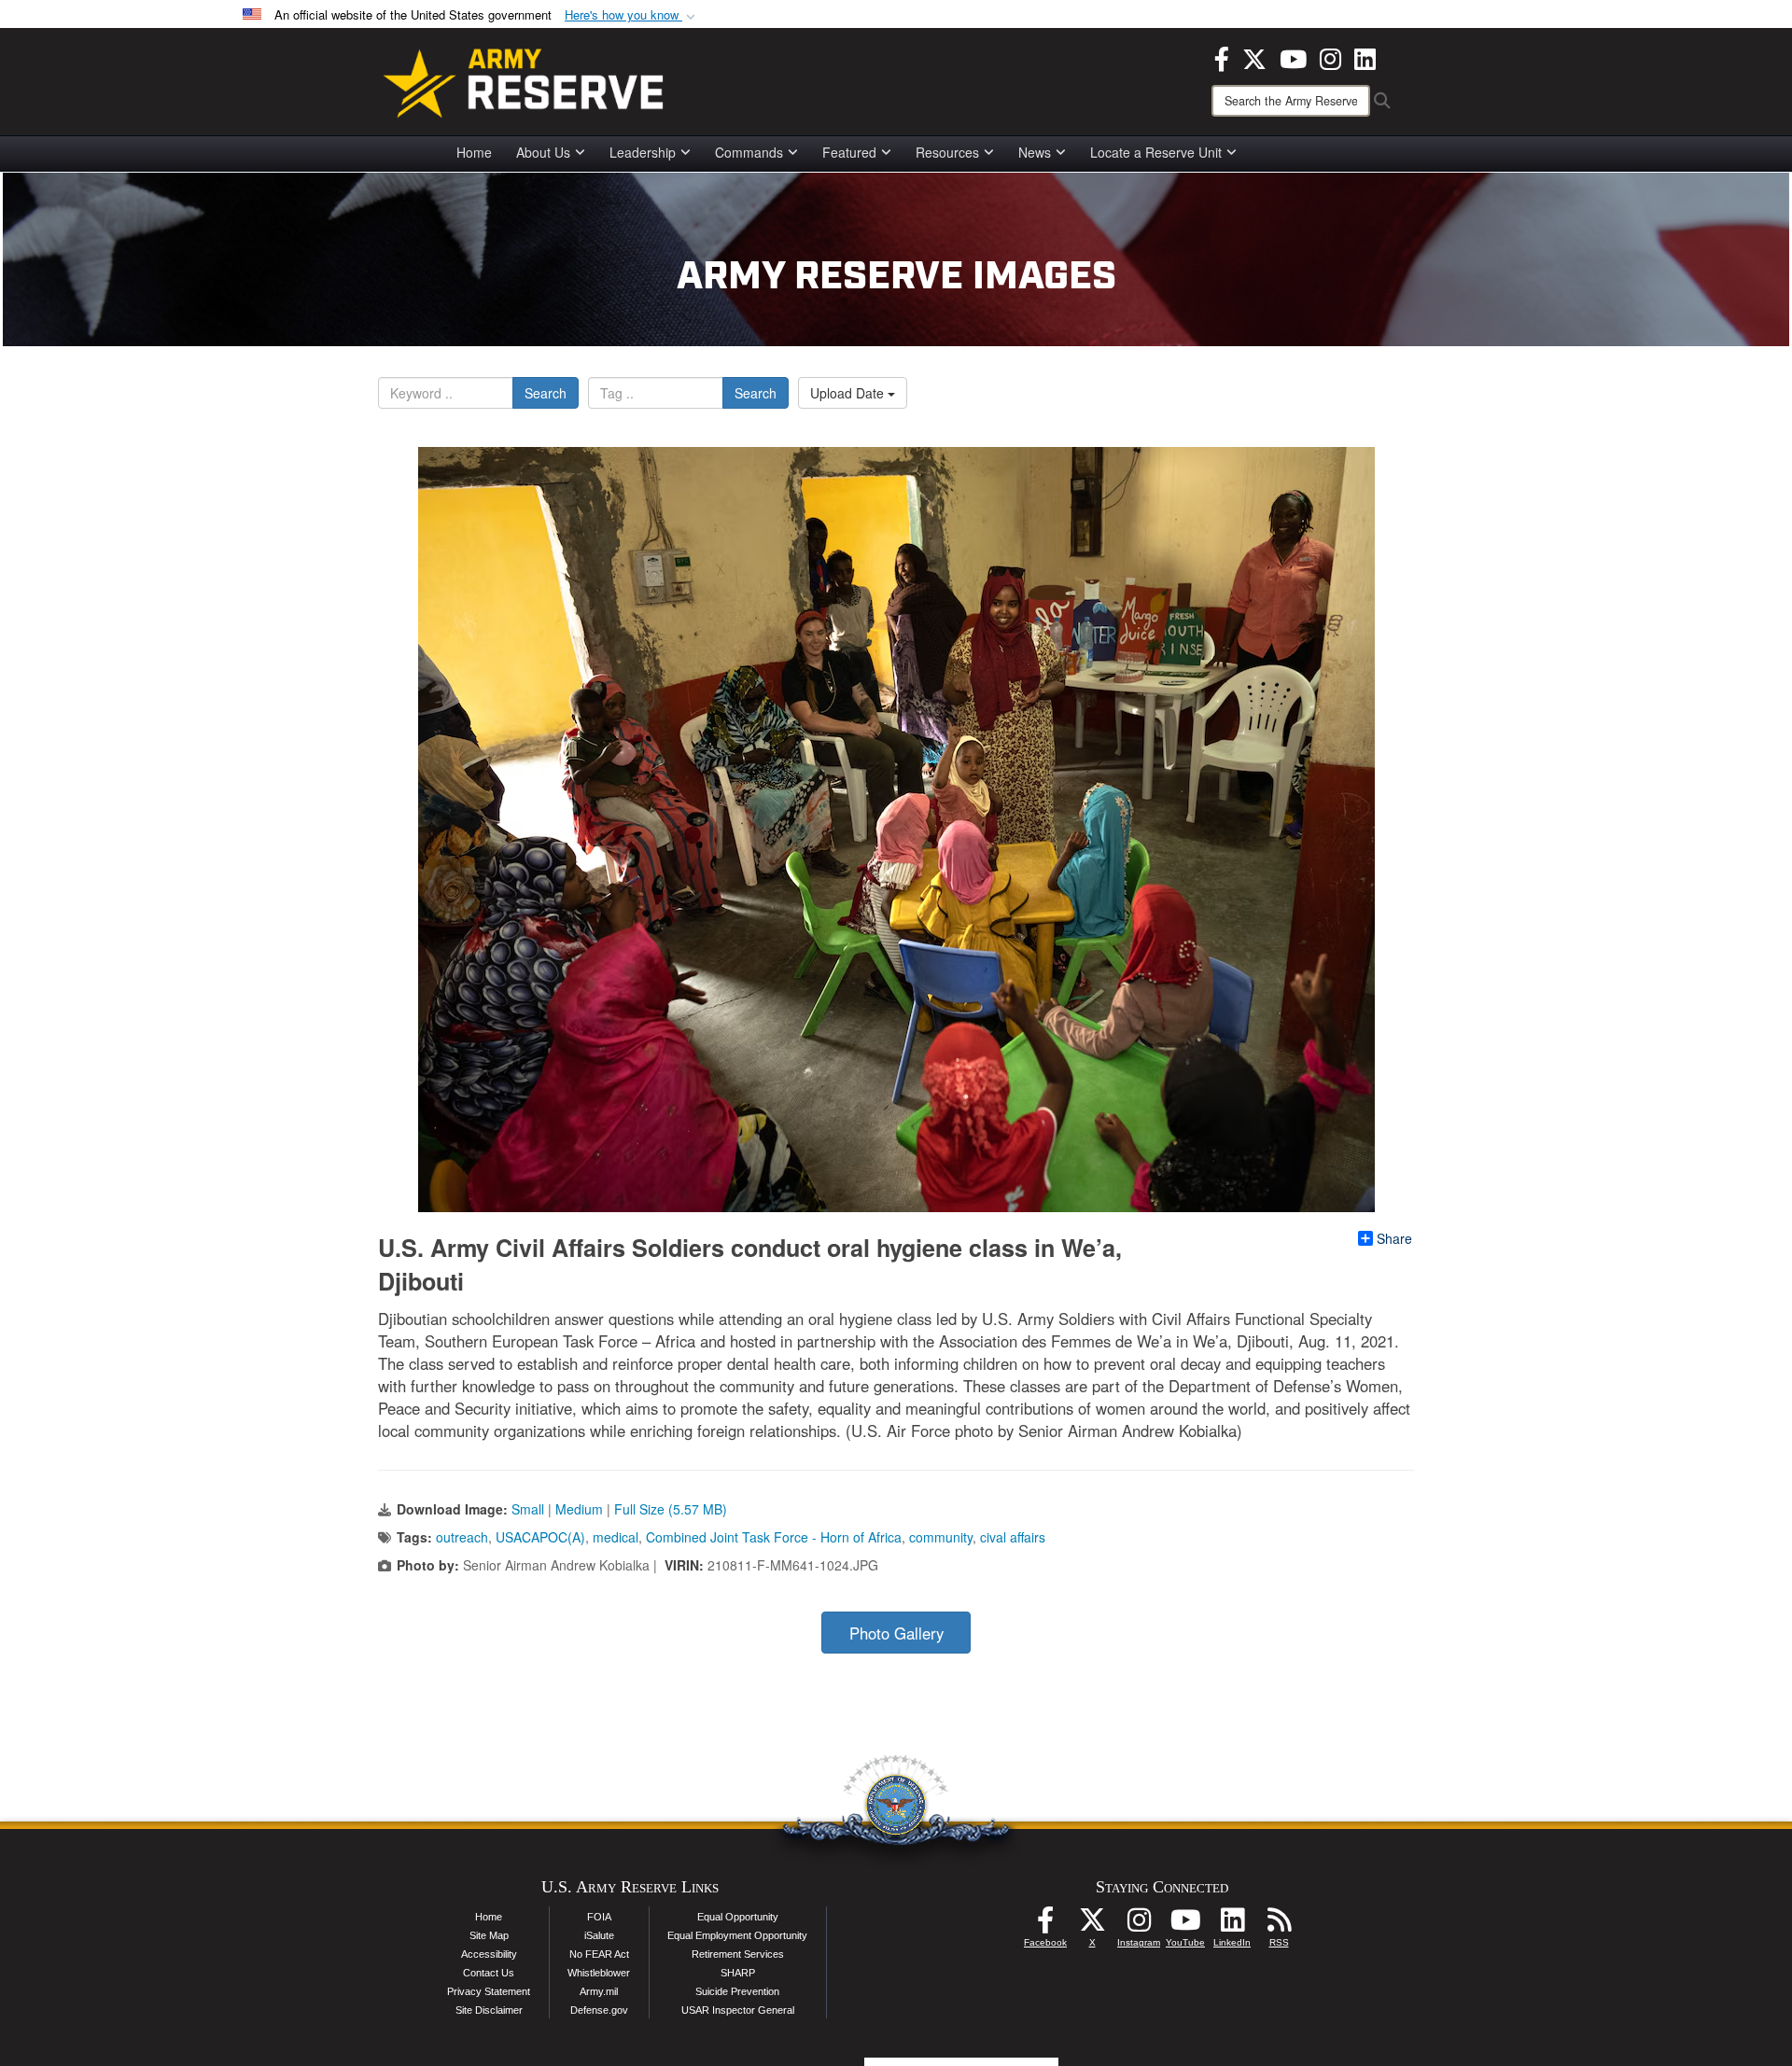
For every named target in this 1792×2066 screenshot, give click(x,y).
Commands (749, 152)
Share (1394, 1238)
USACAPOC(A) (540, 1537)
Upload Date (849, 393)
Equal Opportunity (738, 1917)
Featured (849, 152)
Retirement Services (738, 1954)
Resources (947, 152)
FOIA (599, 1917)
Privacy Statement (489, 1991)
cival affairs (1013, 1537)
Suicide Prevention (737, 1991)
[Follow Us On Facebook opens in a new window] (1045, 1925)
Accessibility (489, 1954)
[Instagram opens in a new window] (1330, 57)
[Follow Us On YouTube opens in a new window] (1185, 1925)
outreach (462, 1537)
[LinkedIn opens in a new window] (1365, 57)
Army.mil (599, 1991)
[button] (632, 15)
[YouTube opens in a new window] (1293, 57)
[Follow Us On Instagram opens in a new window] (1139, 1925)
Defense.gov (599, 2010)
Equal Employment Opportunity (737, 1935)
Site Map (489, 1935)
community (941, 1537)
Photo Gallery (896, 1633)
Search (546, 393)
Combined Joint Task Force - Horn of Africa (774, 1537)
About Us (543, 152)
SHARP (738, 1973)
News (1035, 152)
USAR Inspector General (738, 2010)
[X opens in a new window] (1254, 57)
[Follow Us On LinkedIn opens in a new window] (1232, 1925)
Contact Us (489, 1973)
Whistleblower (599, 1973)
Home (474, 152)
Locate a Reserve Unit (1156, 152)
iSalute (599, 1935)
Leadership (643, 152)
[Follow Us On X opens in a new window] (1092, 1925)
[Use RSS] (1279, 1925)
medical (616, 1537)
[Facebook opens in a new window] (1222, 57)
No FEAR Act (599, 1954)
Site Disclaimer (489, 2010)
